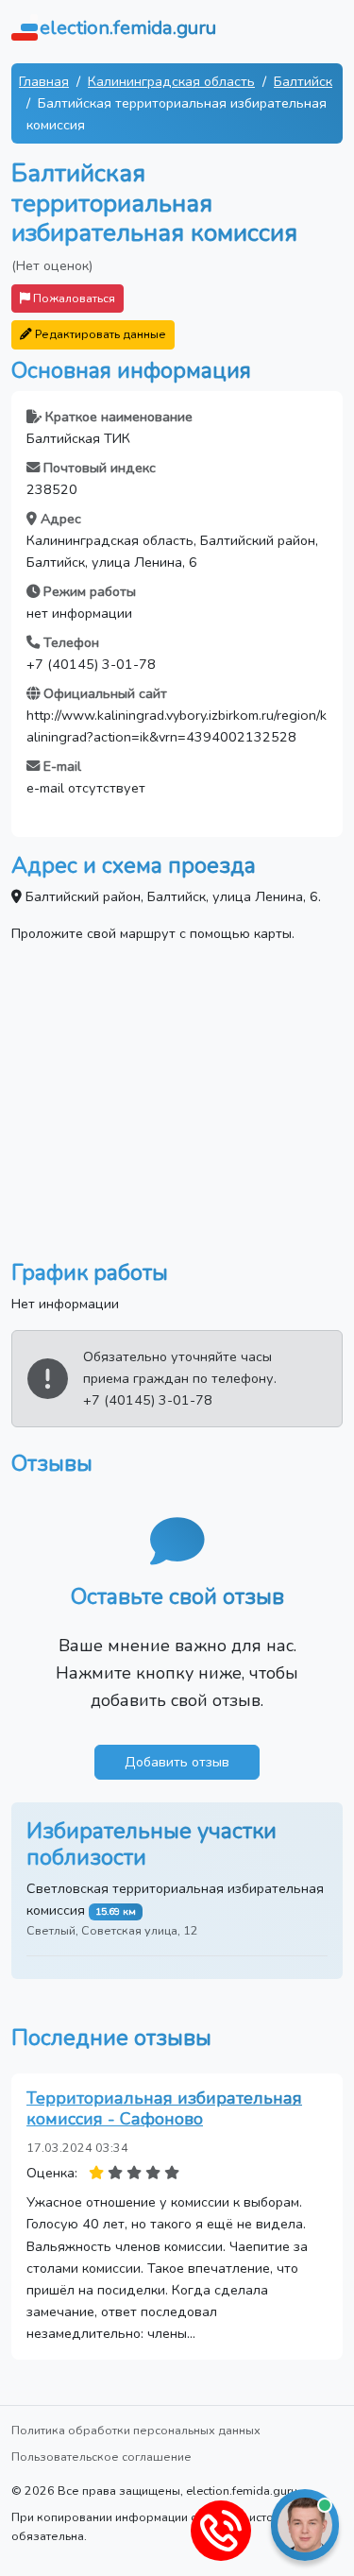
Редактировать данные (99, 334)
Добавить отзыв (177, 1762)
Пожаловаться (73, 298)
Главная (44, 81)
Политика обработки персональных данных (136, 2430)
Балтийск (303, 81)
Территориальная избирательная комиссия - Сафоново (164, 2108)
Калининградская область (171, 81)
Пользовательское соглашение (101, 2457)
